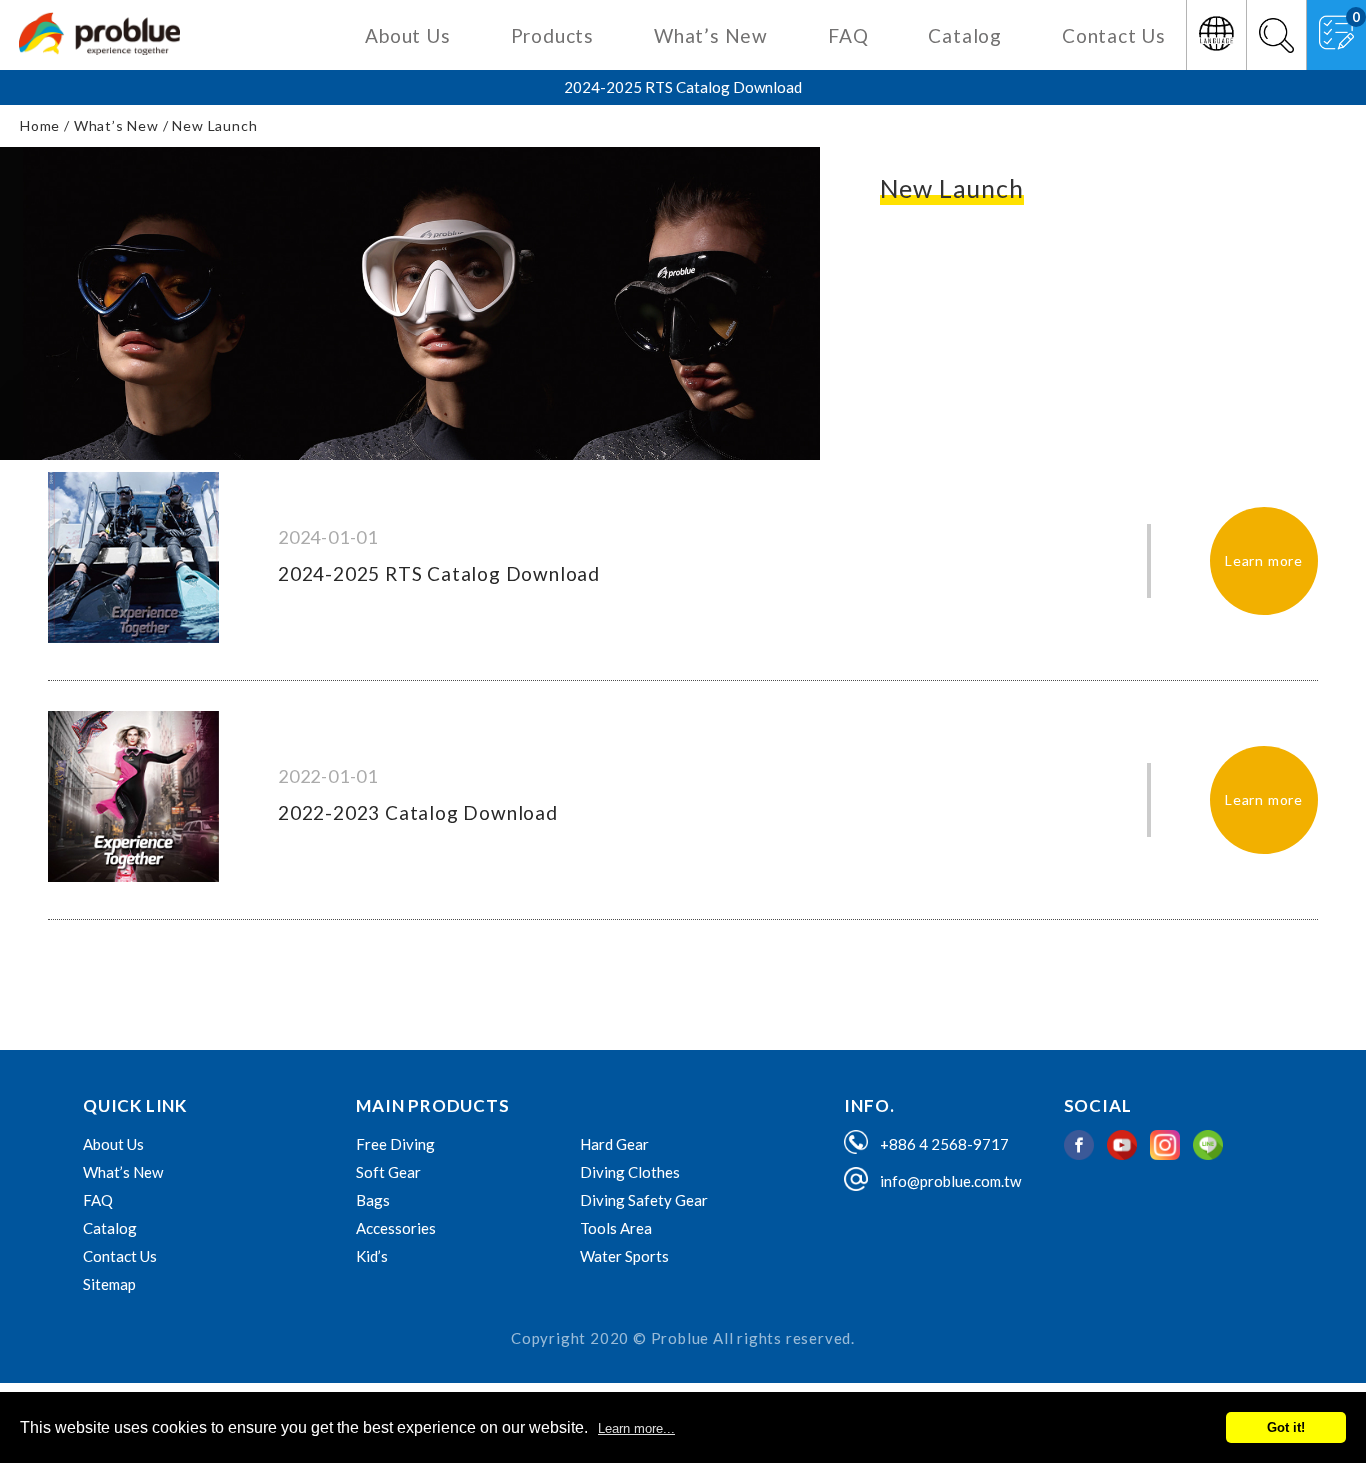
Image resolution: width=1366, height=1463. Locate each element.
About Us (407, 36)
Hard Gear (614, 1144)
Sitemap (109, 1284)
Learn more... (636, 1428)
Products (552, 36)
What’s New (711, 36)
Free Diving (395, 1144)
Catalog (965, 36)
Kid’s (372, 1256)
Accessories (396, 1228)
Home (40, 125)
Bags (373, 1200)
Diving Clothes (630, 1172)
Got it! (1286, 1427)
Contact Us (1114, 36)
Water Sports (624, 1256)
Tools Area (616, 1228)
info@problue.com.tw (950, 1181)
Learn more (1264, 560)
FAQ (848, 36)
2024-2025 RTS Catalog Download (683, 87)
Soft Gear (388, 1172)
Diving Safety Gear (644, 1200)
